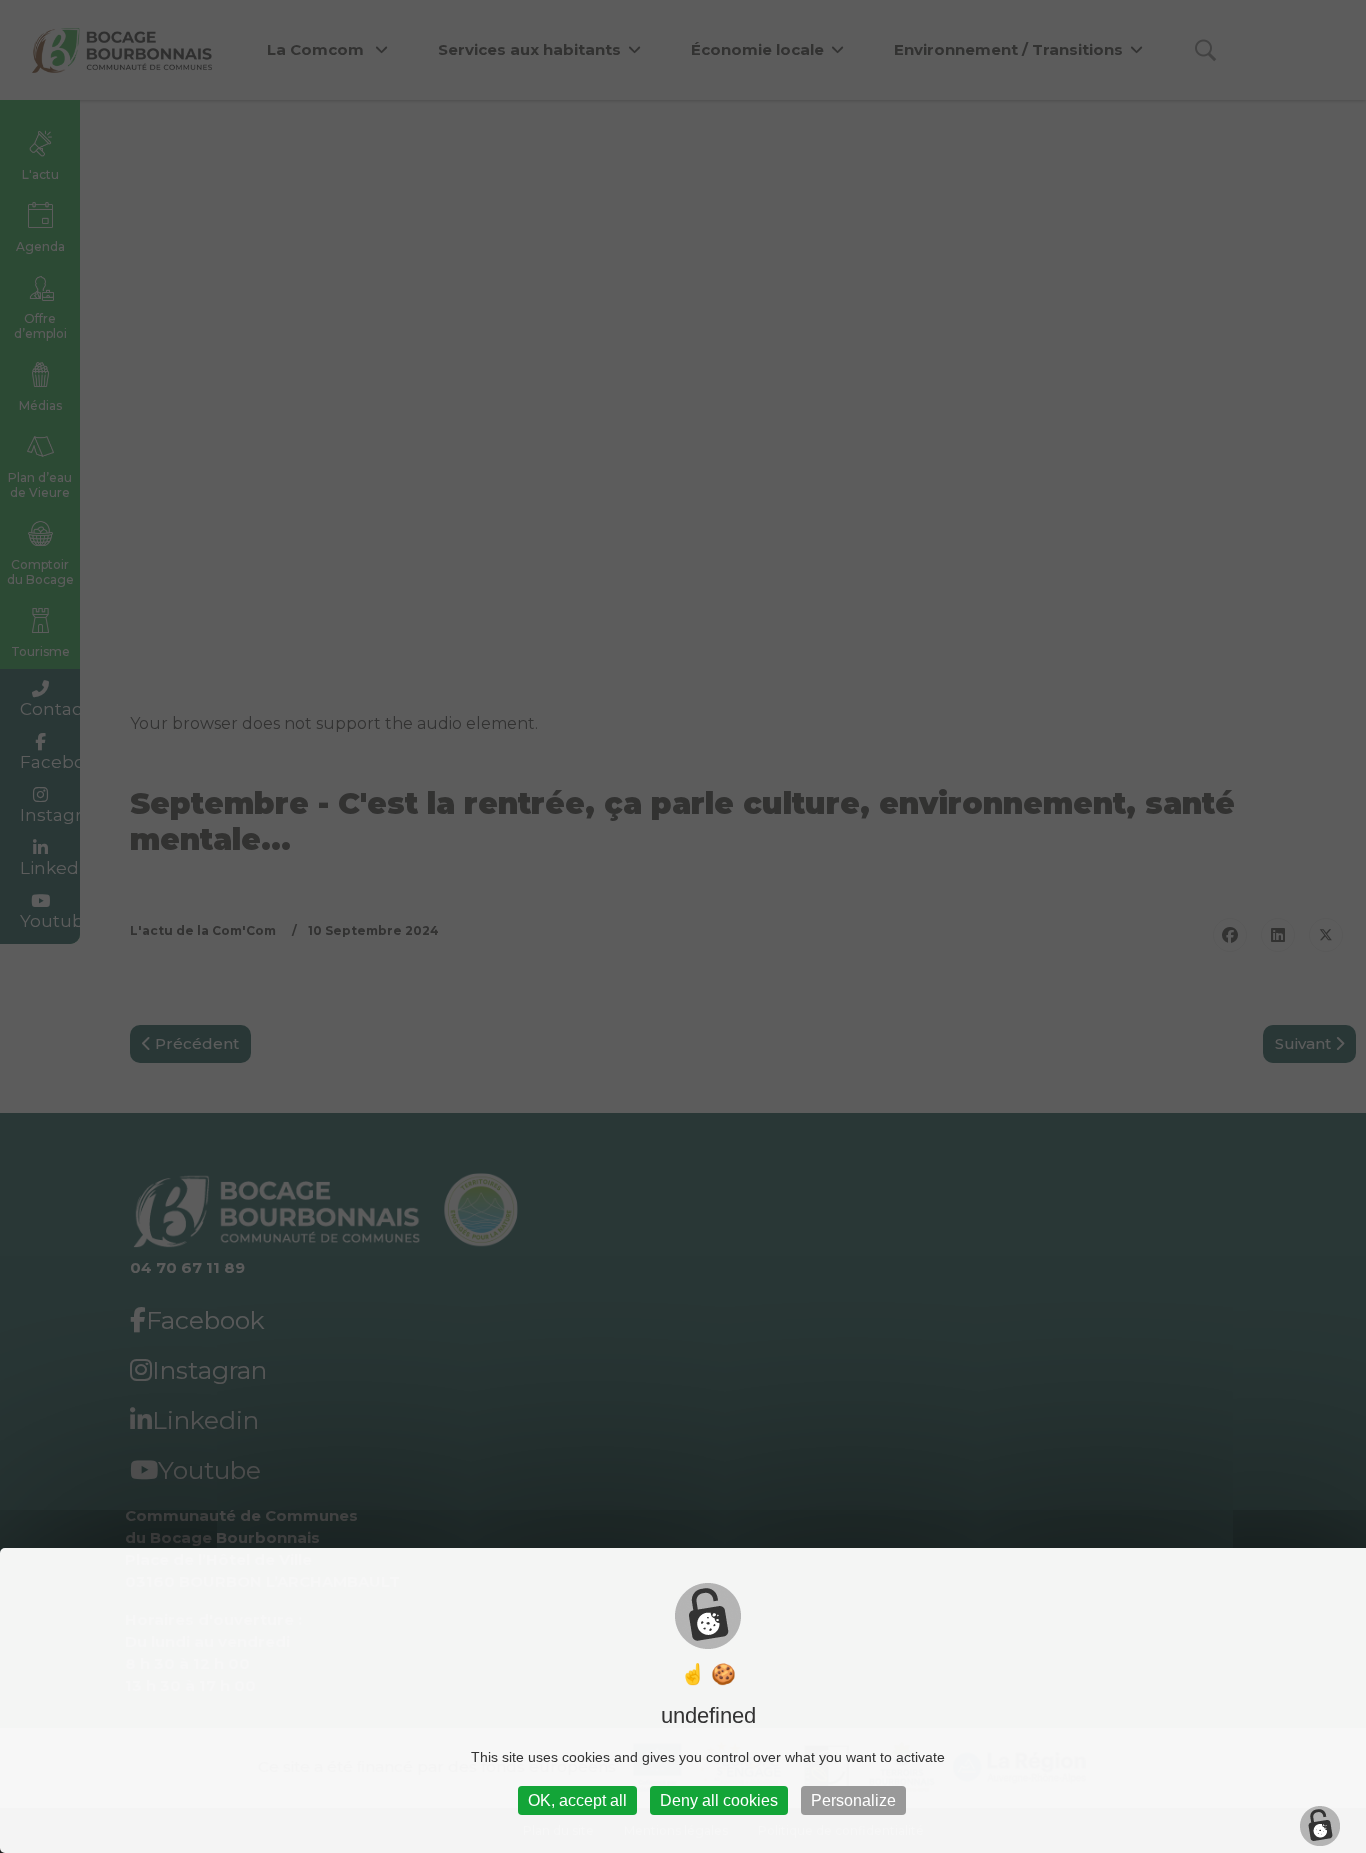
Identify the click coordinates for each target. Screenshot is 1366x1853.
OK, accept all (577, 1800)
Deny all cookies (719, 1800)
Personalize (853, 1800)
